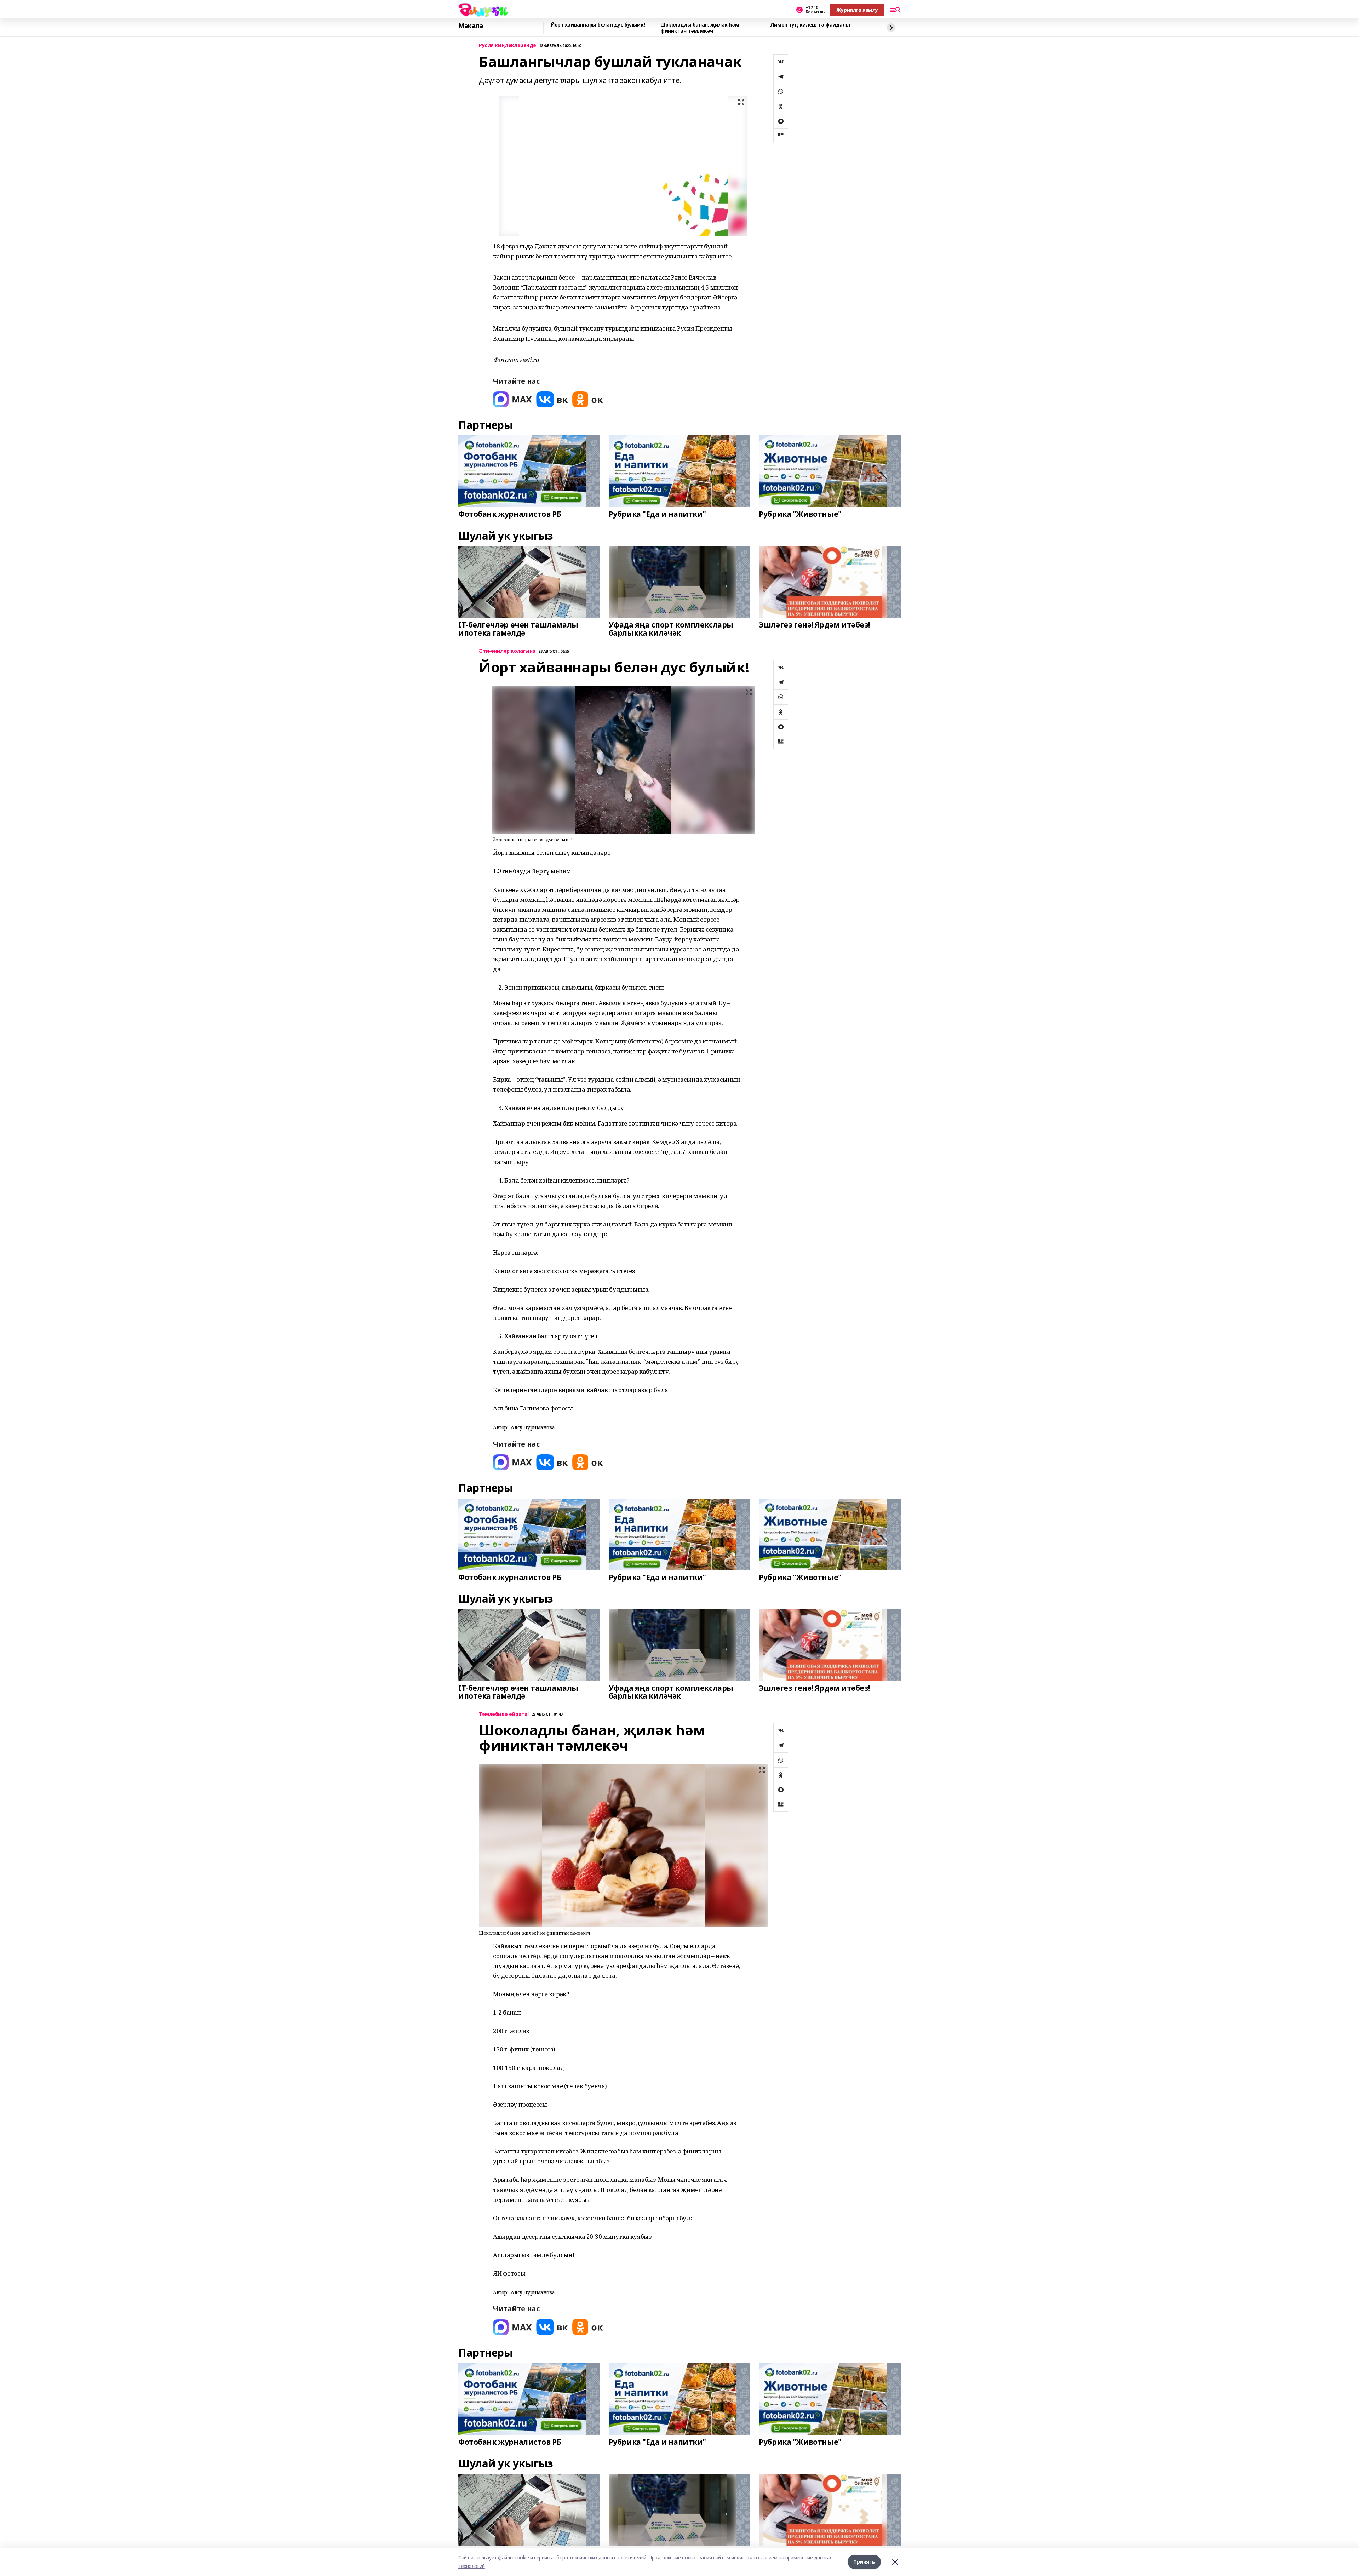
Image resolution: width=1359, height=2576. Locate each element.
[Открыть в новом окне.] (512, 399)
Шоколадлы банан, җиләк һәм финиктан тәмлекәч (700, 28)
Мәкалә (471, 26)
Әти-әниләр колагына (507, 651)
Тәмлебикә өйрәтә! (504, 1714)
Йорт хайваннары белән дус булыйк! (598, 25)
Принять (864, 2562)
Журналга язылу (857, 10)
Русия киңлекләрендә (508, 45)
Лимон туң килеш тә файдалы (810, 25)
